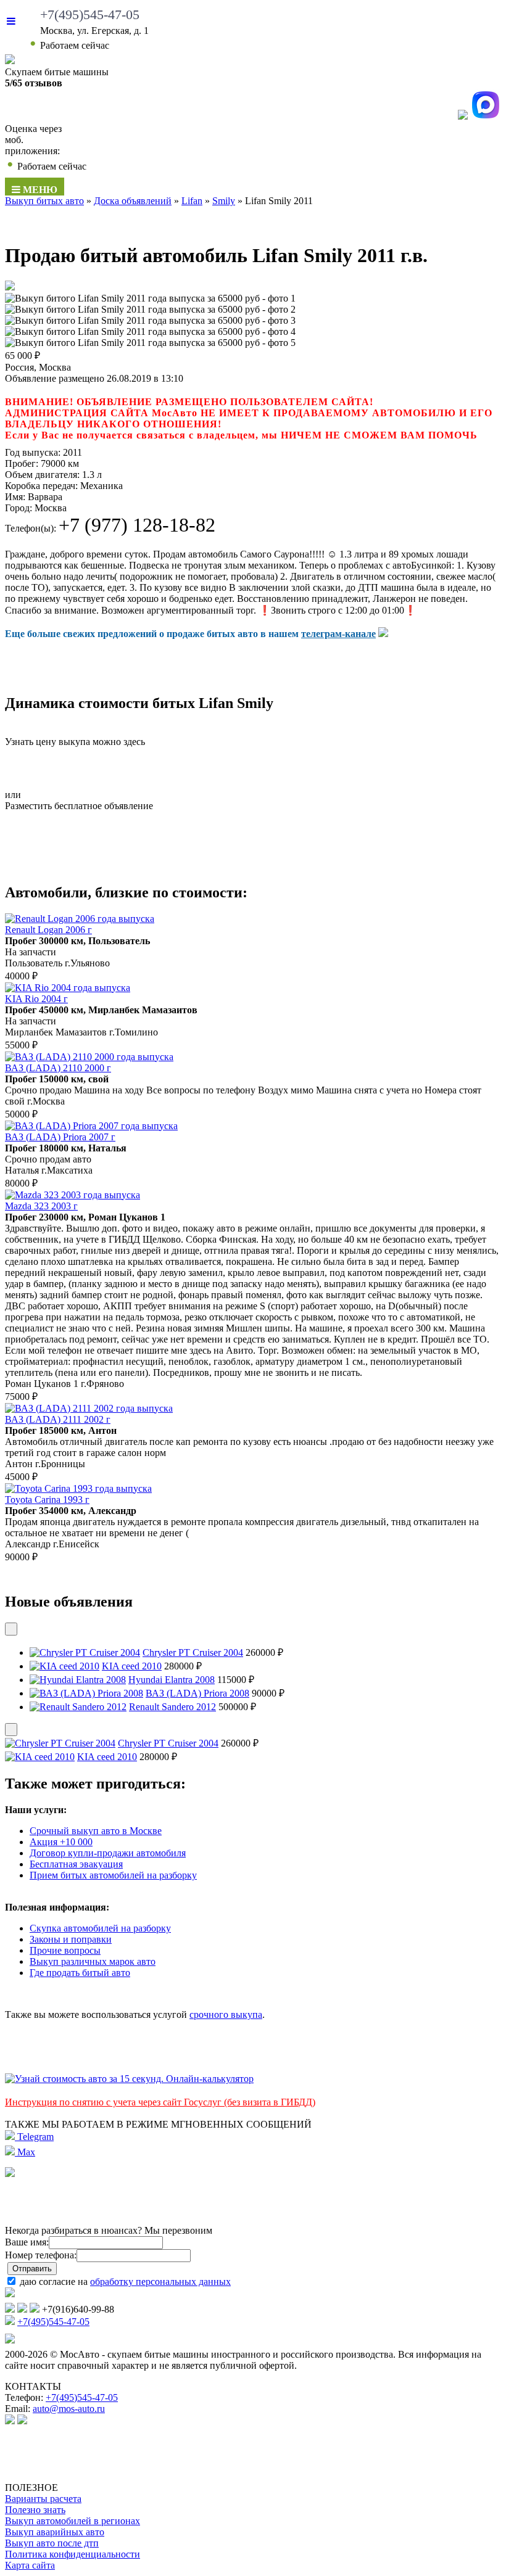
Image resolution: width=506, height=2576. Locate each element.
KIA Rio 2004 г (36, 999)
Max (25, 2152)
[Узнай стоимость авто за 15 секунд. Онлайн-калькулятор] (129, 2079)
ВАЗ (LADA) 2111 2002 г (58, 1419)
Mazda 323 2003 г (41, 1206)
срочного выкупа (226, 2014)
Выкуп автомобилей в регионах (73, 2521)
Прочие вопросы (65, 1950)
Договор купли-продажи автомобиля (108, 1853)
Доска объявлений (133, 201)
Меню (39, 190)
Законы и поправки (71, 1939)
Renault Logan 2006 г (48, 930)
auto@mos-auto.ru (69, 2409)
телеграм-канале (338, 634)
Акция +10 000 (61, 1842)
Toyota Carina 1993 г (47, 1500)
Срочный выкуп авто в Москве (96, 1831)
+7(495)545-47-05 (90, 14)
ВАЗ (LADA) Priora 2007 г (60, 1137)
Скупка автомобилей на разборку (100, 1928)
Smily (224, 201)
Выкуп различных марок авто (93, 1961)
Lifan (192, 201)
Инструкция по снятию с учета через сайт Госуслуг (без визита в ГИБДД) (160, 2102)
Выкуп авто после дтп (52, 2543)
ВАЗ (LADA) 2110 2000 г (58, 1068)
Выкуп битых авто (44, 201)
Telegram (34, 2137)
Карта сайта (30, 2565)
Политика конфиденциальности (73, 2554)
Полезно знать (35, 2510)
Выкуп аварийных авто (55, 2532)
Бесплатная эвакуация (76, 1864)
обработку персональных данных (160, 2282)
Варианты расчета (43, 2499)
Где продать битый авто (80, 1973)
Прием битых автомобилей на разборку (113, 1875)
